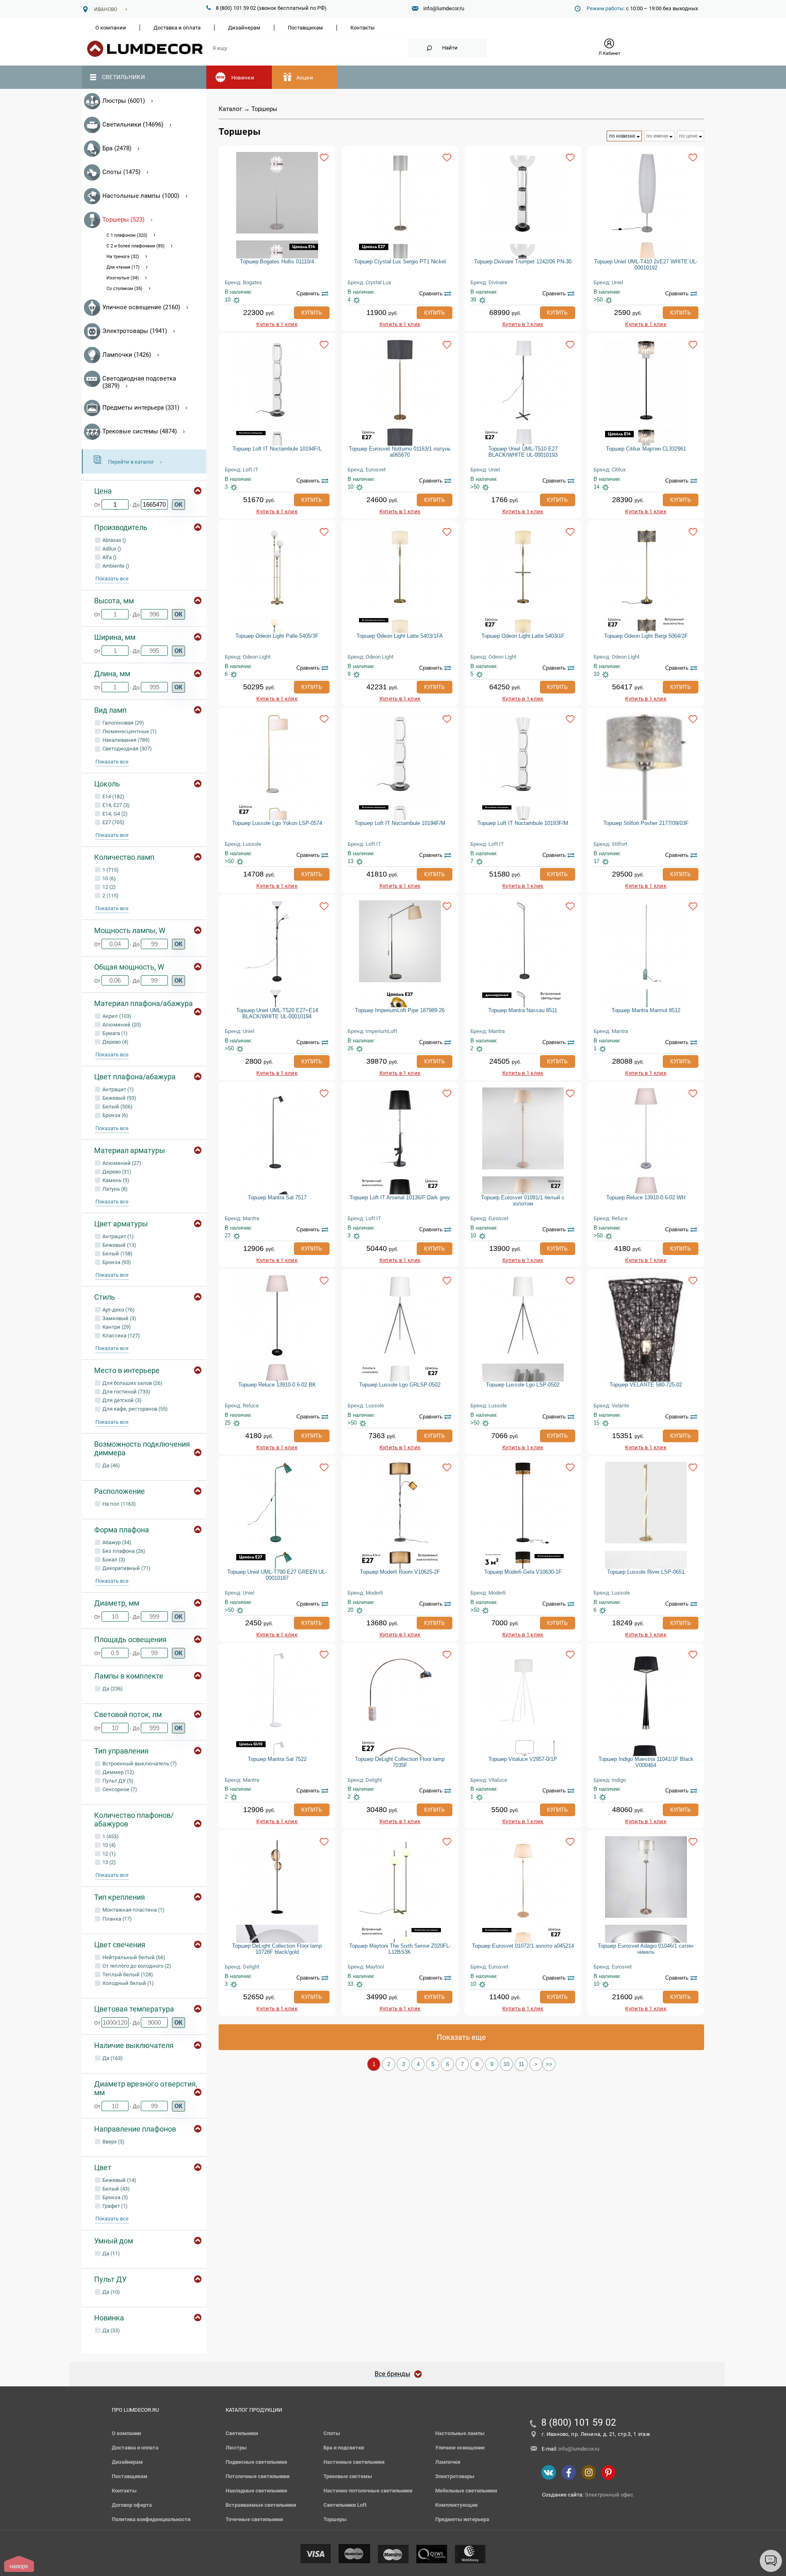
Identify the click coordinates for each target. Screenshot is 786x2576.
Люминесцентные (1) (129, 731)
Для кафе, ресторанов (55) (134, 1409)
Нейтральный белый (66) (133, 1957)
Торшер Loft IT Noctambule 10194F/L (277, 449)
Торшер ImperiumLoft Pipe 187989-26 (400, 1010)
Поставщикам (305, 28)
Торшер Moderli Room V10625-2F (400, 1572)
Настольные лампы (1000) (141, 196)
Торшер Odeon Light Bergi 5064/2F (646, 636)
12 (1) (108, 1854)
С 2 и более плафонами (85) (136, 246)
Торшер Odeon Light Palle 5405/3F (277, 636)
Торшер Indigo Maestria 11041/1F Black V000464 (646, 1762)
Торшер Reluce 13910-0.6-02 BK (277, 1385)
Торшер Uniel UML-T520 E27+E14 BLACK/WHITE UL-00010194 (277, 1013)
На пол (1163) (119, 1504)
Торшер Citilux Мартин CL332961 (646, 449)
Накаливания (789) (125, 740)
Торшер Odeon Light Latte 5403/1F (523, 636)
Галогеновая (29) (123, 723)
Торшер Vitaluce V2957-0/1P (523, 1759)
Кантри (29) (116, 1327)
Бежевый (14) (119, 2180)
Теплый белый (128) (127, 1974)
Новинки (243, 78)
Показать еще (461, 2037)
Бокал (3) (113, 1560)
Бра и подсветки (344, 2448)
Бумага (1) (114, 1033)
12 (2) (108, 887)
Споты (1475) (121, 172)
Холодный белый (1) (128, 1983)
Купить (312, 313)
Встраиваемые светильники (261, 2505)
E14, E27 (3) (115, 805)
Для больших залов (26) (132, 1383)
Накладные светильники (256, 2491)
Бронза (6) (115, 1115)
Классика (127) (121, 1336)
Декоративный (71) (126, 1568)
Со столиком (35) (124, 289)
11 (521, 2064)
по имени (657, 136)
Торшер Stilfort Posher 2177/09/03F (646, 823)
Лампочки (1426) (127, 355)
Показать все (112, 579)
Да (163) (112, 2058)
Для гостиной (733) (126, 1392)
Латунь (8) (114, 1189)
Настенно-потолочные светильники (368, 2491)
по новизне (622, 136)
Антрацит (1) (117, 1089)
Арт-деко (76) (118, 1310)
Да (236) (112, 1689)
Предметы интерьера (462, 2519)
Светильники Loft (345, 2505)
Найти (450, 48)
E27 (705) (113, 822)
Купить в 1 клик (277, 324)
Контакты (363, 28)
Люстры (236, 2448)
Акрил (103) (116, 1016)
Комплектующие (456, 2505)
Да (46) (111, 1465)
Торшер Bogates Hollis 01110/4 (277, 262)
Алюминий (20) (121, 1025)
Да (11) (111, 2253)
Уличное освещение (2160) (141, 307)
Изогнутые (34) (123, 278)
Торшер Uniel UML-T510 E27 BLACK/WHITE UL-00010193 (523, 452)
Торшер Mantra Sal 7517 (277, 1197)
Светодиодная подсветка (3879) (139, 382)
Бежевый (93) (119, 1098)
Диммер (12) (118, 1772)
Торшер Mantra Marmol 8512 (646, 1010)
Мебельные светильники (466, 2491)
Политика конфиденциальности (151, 2519)
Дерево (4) (115, 1042)
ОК (178, 505)
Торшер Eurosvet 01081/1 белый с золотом (523, 1201)
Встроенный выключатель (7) (139, 1764)
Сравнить (308, 293)
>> (549, 2064)
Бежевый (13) (119, 1245)
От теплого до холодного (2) (136, 1966)
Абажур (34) (116, 1542)
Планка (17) (116, 1919)
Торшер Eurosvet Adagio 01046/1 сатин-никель (646, 1949)
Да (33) (111, 2330)
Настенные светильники (354, 2462)
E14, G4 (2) (114, 814)
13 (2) (108, 1862)
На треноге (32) (123, 257)
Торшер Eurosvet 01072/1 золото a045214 (523, 1946)
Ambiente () (115, 566)
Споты (332, 2433)
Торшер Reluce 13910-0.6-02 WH (646, 1197)
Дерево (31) (116, 1172)
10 (506, 2064)
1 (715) (110, 870)
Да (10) (111, 2292)
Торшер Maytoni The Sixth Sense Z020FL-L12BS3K (400, 1949)
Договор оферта (132, 2505)
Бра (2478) (117, 148)
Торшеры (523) (123, 220)
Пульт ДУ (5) (117, 1781)
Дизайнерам (244, 28)
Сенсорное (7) (119, 1789)
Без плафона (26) (123, 1551)
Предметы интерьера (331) (141, 408)
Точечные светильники (254, 2519)
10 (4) (108, 1845)
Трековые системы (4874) (140, 431)
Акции (305, 78)
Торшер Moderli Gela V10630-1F (523, 1572)
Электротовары (455, 2476)
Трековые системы (348, 2476)
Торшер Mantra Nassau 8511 (523, 1010)
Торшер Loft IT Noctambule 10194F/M (400, 823)
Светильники (123, 77)
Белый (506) (117, 1107)
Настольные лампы (460, 2433)
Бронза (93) (116, 1262)
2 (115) (110, 896)
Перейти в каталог (131, 462)
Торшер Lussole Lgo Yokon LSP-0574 (277, 823)
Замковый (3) (119, 1318)
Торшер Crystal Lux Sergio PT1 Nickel (400, 262)
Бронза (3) (115, 2197)
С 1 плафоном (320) (127, 235)
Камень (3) (115, 1180)
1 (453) (110, 1836)
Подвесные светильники (256, 2462)
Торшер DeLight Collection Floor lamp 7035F (400, 1762)
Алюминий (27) (121, 1163)
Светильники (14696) (133, 125)
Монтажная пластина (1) (133, 1910)
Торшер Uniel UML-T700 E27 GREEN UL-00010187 (277, 1575)
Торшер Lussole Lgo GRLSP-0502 (400, 1385)
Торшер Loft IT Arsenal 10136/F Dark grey (400, 1197)
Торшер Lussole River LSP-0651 (646, 1572)
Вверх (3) (113, 2142)
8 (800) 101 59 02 (579, 2423)
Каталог (230, 109)
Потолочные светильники (257, 2476)
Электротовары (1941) (135, 331)
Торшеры (335, 2519)
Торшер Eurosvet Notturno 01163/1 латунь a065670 (400, 452)
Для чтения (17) (123, 267)
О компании (111, 28)
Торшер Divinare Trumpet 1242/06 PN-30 (523, 262)
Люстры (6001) (124, 101)
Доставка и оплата (177, 28)
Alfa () (109, 557)
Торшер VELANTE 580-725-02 (646, 1385)
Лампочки (448, 2462)
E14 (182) (113, 796)
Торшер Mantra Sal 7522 (277, 1759)
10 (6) (108, 878)
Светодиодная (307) (126, 749)
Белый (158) (117, 1254)
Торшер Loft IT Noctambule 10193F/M (523, 823)
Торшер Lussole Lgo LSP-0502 (523, 1385)
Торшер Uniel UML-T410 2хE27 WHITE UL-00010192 (646, 265)
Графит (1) (114, 2206)
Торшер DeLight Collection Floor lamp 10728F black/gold (277, 1949)
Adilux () (111, 549)
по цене (688, 136)
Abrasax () (114, 540)
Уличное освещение (460, 2448)
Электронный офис (609, 2495)
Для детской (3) (121, 1400)
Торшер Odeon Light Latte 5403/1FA (400, 636)
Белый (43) (115, 2189)
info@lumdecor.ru (444, 8)
